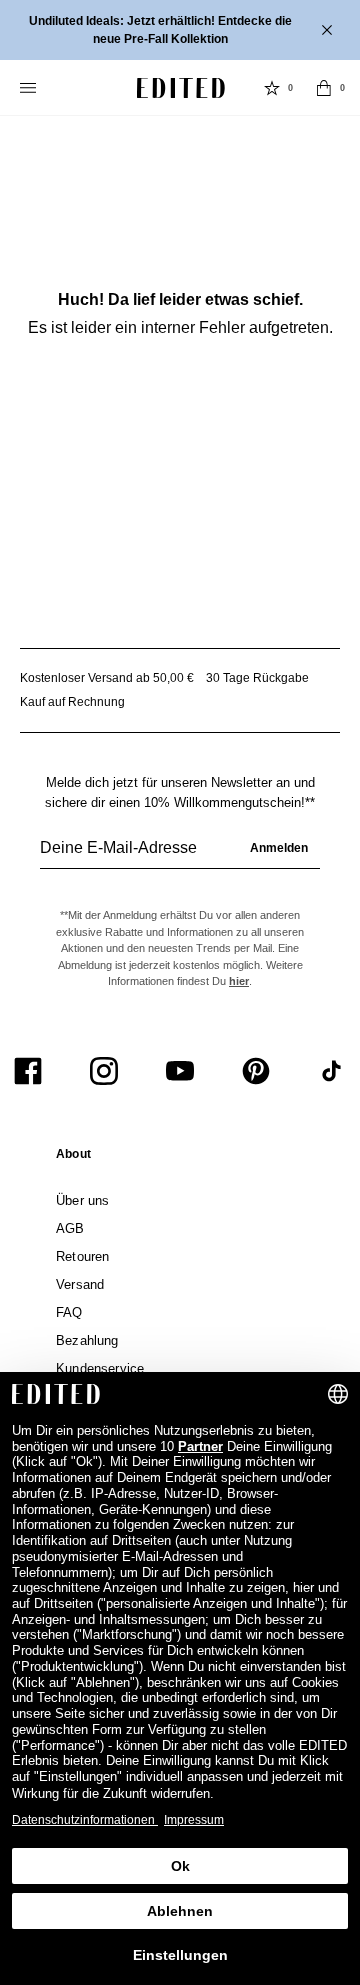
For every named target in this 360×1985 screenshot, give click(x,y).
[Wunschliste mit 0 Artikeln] (272, 88)
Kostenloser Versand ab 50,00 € (107, 678)
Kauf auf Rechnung (72, 702)
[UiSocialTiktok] (332, 1071)
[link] (73, 1158)
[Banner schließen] (329, 30)
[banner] (180, 30)
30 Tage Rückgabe (257, 678)
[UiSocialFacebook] (28, 1071)
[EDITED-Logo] (181, 88)
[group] (180, 856)
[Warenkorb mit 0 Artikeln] (324, 88)
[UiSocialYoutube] (180, 1071)
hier (239, 981)
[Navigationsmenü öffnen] (30, 88)
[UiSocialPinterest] (256, 1071)
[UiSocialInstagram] (104, 1071)
